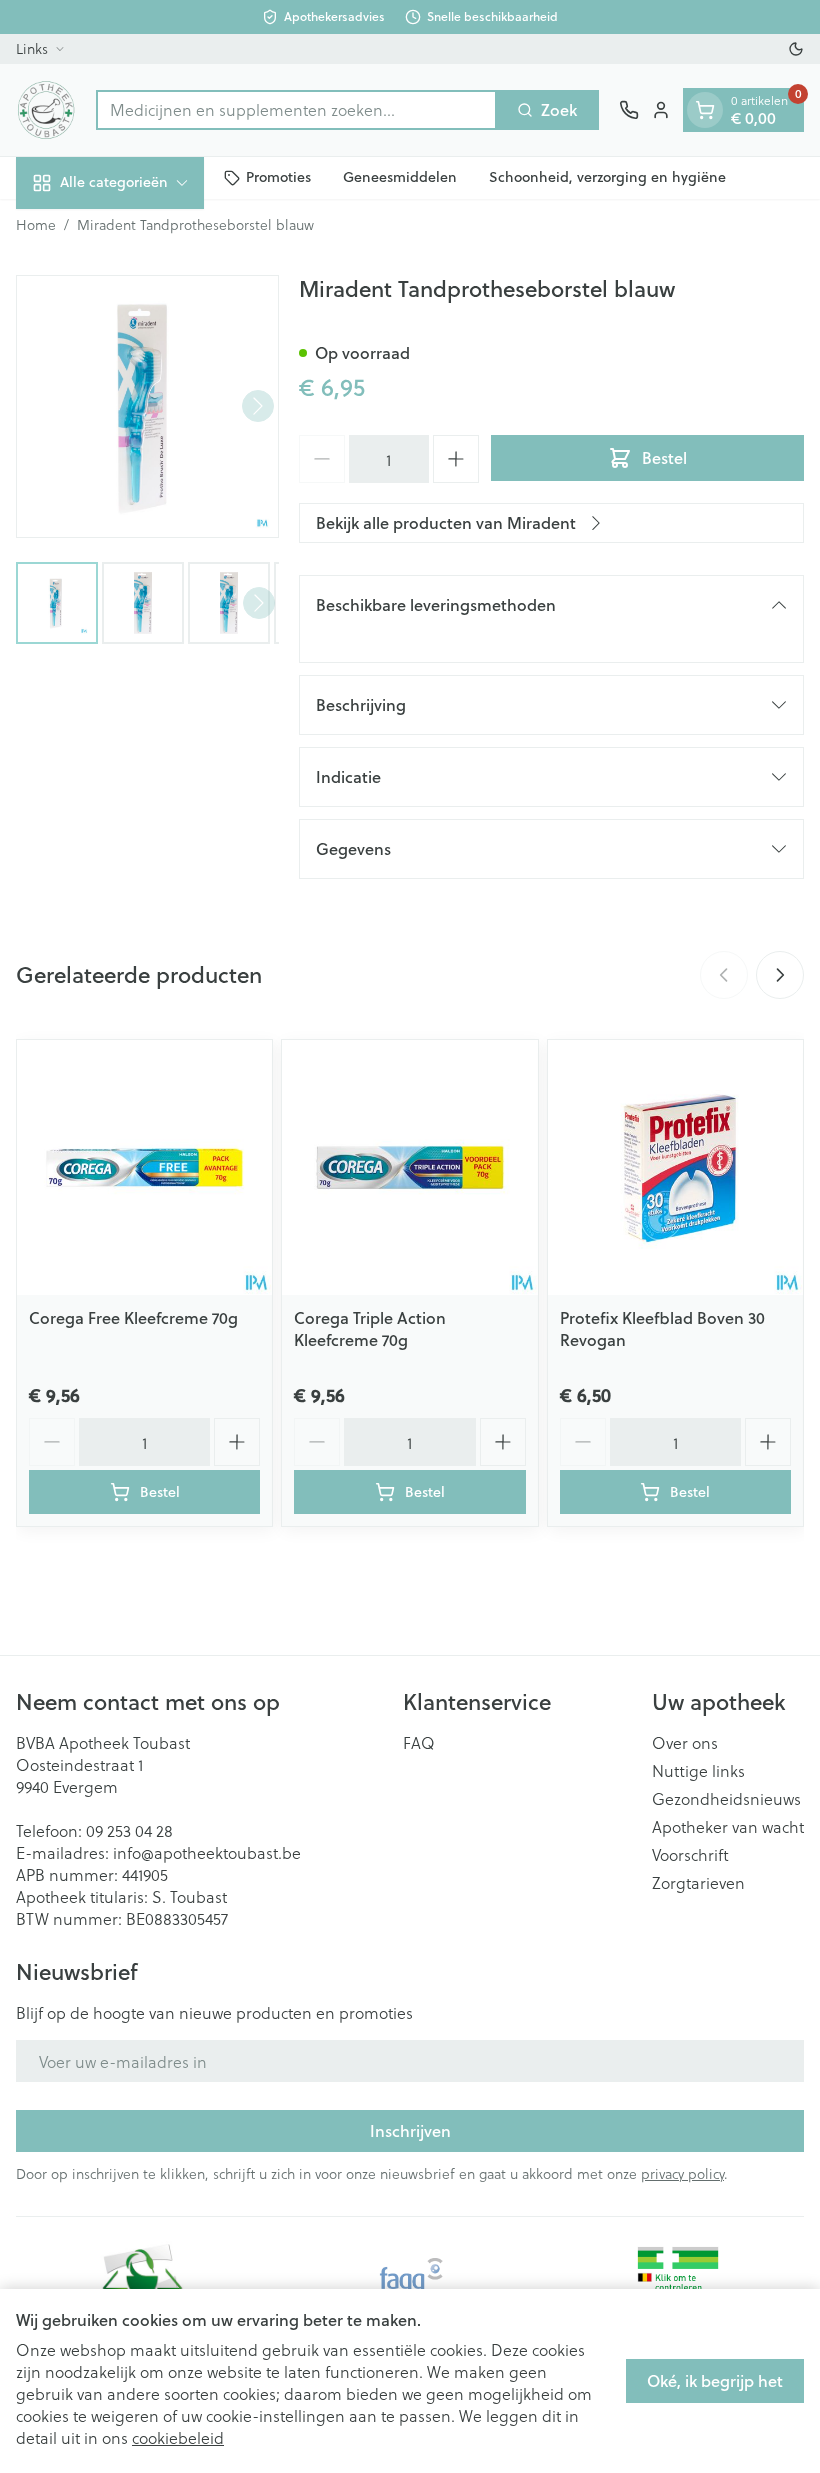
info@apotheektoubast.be (207, 1852)
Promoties (278, 177)
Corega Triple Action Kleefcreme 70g (370, 1328)
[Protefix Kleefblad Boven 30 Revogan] (675, 1167)
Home (36, 225)
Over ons (685, 1743)
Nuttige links (698, 1771)
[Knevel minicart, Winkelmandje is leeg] (705, 110)
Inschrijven (410, 2130)
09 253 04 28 (129, 1830)
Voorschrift (690, 1855)
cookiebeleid (178, 2437)
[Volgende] (258, 406)
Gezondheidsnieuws (726, 1799)
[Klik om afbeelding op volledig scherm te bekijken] (147, 406)
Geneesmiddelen (400, 177)
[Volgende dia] (780, 975)
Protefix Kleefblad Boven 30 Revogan (662, 1328)
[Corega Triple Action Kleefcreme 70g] (409, 1167)
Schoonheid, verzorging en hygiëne (607, 177)
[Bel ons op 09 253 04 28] (629, 110)
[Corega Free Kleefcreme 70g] (144, 1167)
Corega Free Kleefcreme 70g (133, 1317)
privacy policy (682, 2173)
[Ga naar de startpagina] (46, 110)
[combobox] (296, 110)
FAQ (419, 1743)
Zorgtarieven (698, 1883)
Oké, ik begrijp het (715, 2380)
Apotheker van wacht (728, 1827)
